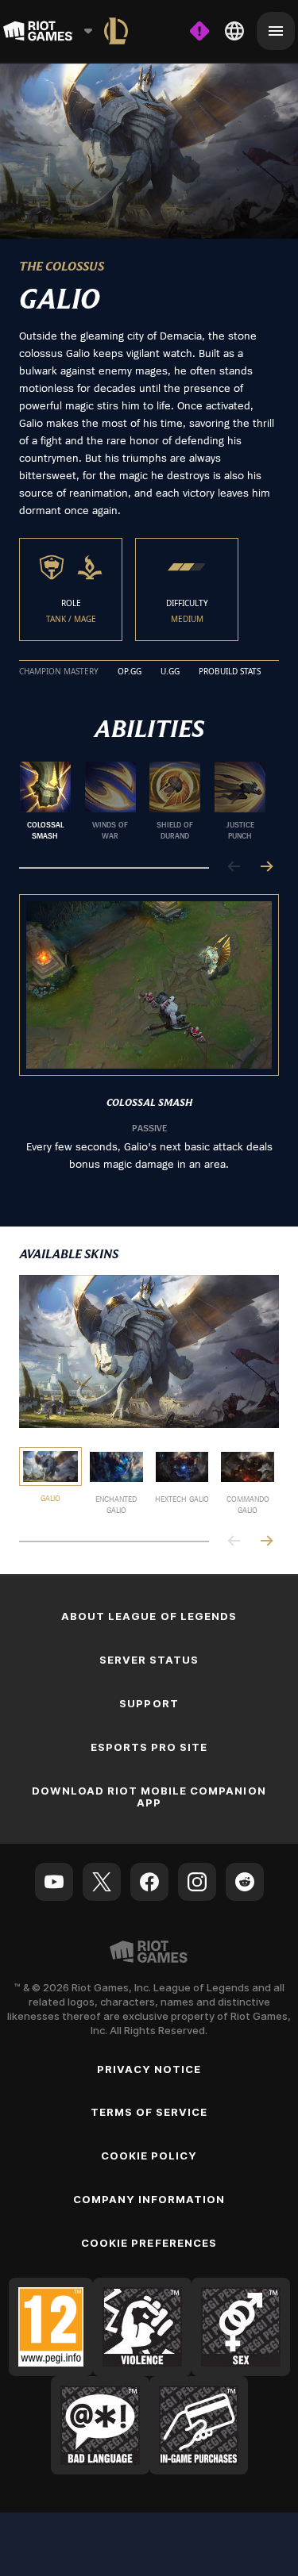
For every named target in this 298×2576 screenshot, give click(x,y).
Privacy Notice (149, 2069)
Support (149, 1703)
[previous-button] (234, 868)
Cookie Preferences (149, 2243)
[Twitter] (102, 1882)
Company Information (149, 2199)
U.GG (170, 672)
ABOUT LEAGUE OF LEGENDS (149, 1616)
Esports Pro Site (149, 1747)
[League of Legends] (116, 31)
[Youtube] (54, 1882)
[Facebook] (149, 1882)
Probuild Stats (230, 672)
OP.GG (130, 672)
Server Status (149, 1660)
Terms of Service (149, 2112)
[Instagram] (197, 1882)
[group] (143, 801)
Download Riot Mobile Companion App (149, 1797)
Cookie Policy (149, 2156)
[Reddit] (245, 1882)
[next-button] (266, 868)
